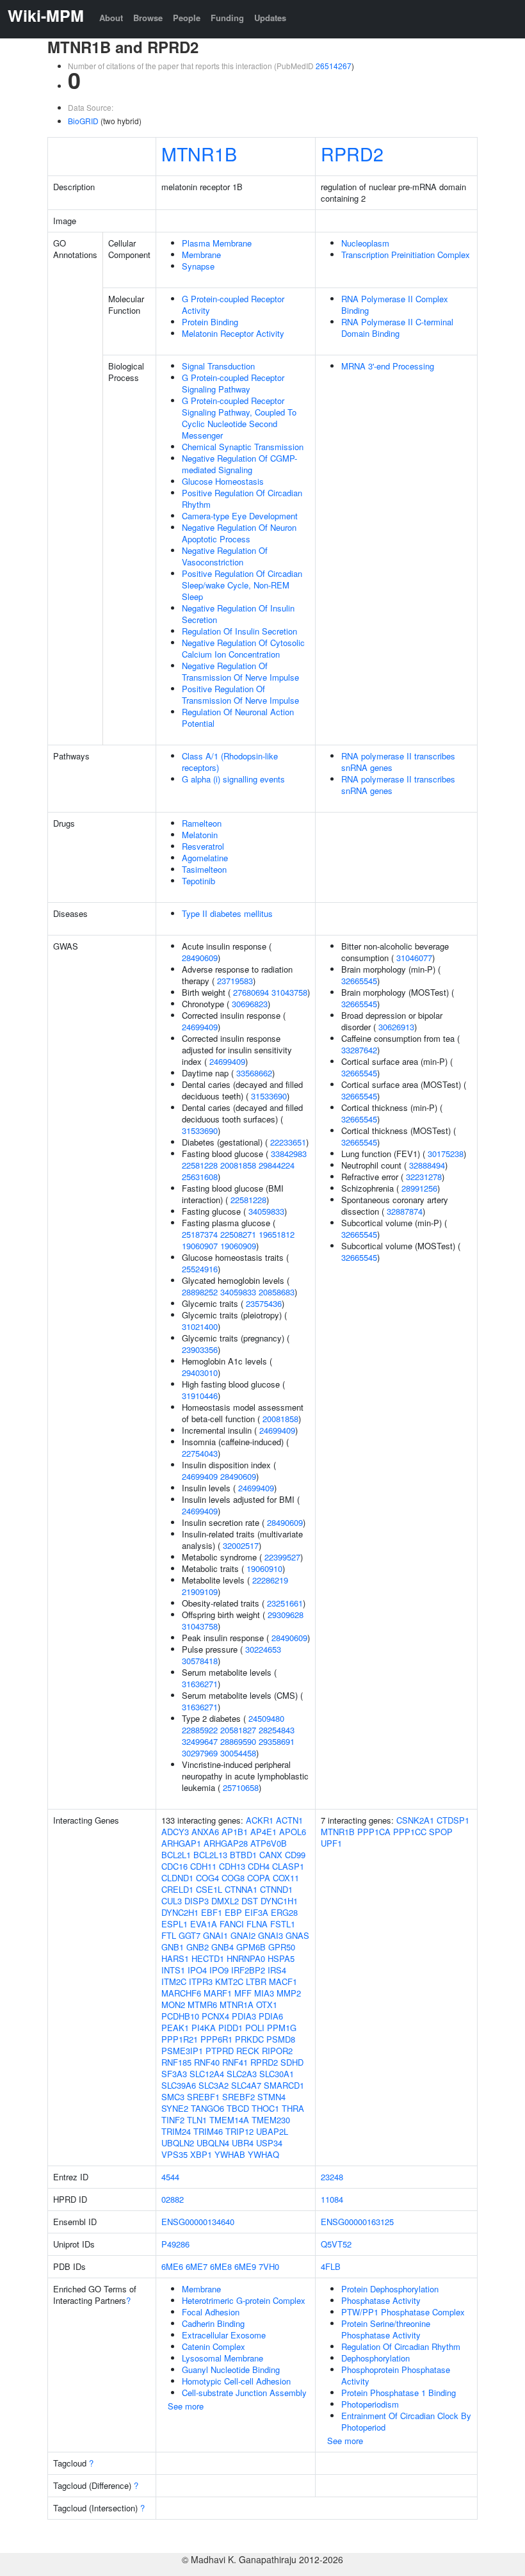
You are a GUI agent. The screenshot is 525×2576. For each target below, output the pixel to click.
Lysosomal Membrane (222, 2358)
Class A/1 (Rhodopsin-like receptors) (230, 762)
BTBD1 (243, 1855)
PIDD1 (230, 2028)
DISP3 (197, 1901)
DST (250, 1901)
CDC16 (174, 1866)
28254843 (277, 1730)
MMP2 (289, 1993)
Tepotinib (198, 881)
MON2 (173, 2005)
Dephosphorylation (376, 2358)
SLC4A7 (246, 2085)
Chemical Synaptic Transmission (243, 447)
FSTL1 (283, 1924)
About (111, 18)
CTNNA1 (241, 1889)
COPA (259, 1878)
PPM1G (282, 2028)
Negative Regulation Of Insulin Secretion (238, 614)
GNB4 (222, 1947)
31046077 (414, 958)
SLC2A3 (242, 2074)
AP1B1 (235, 1832)
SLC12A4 (207, 2074)
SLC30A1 (277, 2074)
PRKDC (249, 2039)
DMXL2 (225, 1901)
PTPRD (220, 2051)
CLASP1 (288, 1866)
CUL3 (172, 1901)
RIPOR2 (277, 2051)
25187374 (200, 1234)
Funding (227, 18)
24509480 (266, 1718)
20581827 (238, 1730)
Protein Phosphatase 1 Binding (399, 2393)
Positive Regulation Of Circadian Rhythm (242, 498)
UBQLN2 (178, 2143)
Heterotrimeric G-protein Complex (244, 2300)
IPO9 (219, 1970)
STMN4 (271, 2097)
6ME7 (197, 2266)
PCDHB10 (180, 2016)
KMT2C (229, 1981)
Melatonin (200, 835)
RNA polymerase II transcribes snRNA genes (398, 762)
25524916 (200, 1269)
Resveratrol (203, 846)
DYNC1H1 (279, 1901)
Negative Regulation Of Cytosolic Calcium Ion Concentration (243, 648)
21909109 (200, 1592)
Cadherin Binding (213, 2323)
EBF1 (212, 1912)
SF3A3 (174, 2074)
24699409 (200, 1027)
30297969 (200, 1753)
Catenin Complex (214, 2346)
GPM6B (251, 1947)
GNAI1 (215, 1935)
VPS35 (174, 2154)
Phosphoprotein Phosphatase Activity (396, 2375)
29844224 (277, 1165)
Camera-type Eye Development (240, 516)
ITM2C (174, 1981)
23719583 (235, 981)
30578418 (200, 1661)
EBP (233, 1912)
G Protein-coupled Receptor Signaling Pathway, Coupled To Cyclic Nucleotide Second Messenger (239, 418)
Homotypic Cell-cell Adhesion (236, 2381)
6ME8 (221, 2266)
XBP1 (201, 2154)
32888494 (427, 1165)
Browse (148, 18)
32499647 (200, 1741)
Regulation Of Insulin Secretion (239, 631)
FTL (169, 1935)
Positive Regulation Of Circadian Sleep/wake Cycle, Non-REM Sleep (242, 585)
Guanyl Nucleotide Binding (231, 2369)
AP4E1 (263, 1832)
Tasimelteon (204, 869)
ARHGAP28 (226, 1843)
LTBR (256, 1981)
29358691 (277, 1741)
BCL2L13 (210, 1855)
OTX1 (267, 2005)
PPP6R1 (216, 2039)
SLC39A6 (179, 2085)
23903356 (200, 1349)
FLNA (257, 1924)
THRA (293, 2108)
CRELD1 (177, 1889)
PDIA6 (271, 2016)
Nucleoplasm (365, 243)
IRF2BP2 (248, 1970)
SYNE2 (175, 2108)
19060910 (264, 1568)
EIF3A (256, 1912)
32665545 (359, 981)
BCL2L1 (176, 1855)
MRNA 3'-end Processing (388, 366)
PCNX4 (215, 2016)
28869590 (238, 1741)
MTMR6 (202, 2005)
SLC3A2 (214, 2085)
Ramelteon (202, 823)
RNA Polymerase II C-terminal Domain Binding (397, 328)
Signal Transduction (218, 366)
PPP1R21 (180, 2039)
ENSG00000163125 (357, 2222)
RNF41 (235, 2062)
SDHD (292, 2062)
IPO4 (197, 1970)
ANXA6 (205, 1832)
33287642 (359, 1050)
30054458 (238, 1753)
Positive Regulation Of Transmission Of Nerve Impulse (240, 694)
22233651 (288, 1142)
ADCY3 (175, 1832)
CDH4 (259, 1866)
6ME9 (245, 2266)
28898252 (200, 1292)
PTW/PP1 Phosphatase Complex (403, 2312)
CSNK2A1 (415, 1820)
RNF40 (207, 2062)
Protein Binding (210, 322)
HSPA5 (281, 1958)
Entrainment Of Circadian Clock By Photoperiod (406, 2421)
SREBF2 (238, 2097)
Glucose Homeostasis (223, 481)
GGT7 (190, 1935)
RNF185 (176, 2062)
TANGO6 (207, 2108)
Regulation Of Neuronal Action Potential (238, 717)
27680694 (251, 992)
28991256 (419, 1188)
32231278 (424, 1177)
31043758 (289, 992)
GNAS (297, 1935)
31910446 (200, 1396)
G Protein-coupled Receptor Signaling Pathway (233, 383)
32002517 (241, 1545)
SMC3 (173, 2097)
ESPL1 (174, 1924)
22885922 (200, 1730)
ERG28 (284, 1912)
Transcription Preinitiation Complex (406, 255)
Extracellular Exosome (224, 2335)
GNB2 (198, 1947)
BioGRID (83, 121)
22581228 (200, 1165)
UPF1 (331, 1843)
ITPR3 (201, 1981)
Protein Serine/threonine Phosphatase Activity (386, 2329)
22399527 (282, 1557)
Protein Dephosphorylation (390, 2289)
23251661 (285, 1603)
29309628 (286, 1615)
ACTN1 (289, 1820)
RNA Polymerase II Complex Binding (395, 304)
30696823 (250, 1004)
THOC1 (265, 2108)
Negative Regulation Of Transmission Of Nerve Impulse (240, 671)
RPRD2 (352, 153)
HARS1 (175, 1958)
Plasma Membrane (217, 243)
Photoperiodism (370, 2404)
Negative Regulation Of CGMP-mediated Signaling (239, 464)
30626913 (396, 1027)
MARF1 (218, 1993)
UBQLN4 (213, 2143)
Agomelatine (205, 858)
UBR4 (243, 2143)
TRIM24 (176, 2131)
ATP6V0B (269, 1843)
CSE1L (209, 1889)
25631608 (200, 1177)
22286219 (270, 1580)
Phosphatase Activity (381, 2300)
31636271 (200, 1684)
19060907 (200, 1246)
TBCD (238, 2108)
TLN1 (197, 2120)
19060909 (238, 1246)
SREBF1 (203, 2097)
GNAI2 (243, 1935)
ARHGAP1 (181, 1843)
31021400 (200, 1326)
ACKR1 (260, 1820)
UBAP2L (272, 2131)
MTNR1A (237, 2005)
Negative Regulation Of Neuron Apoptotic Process (239, 533)
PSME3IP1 (182, 2051)
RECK (248, 2051)
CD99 (295, 1855)
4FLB (331, 2266)
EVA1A (204, 1924)
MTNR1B (199, 153)
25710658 (241, 1787)
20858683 (277, 1292)
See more (186, 2406)
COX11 (286, 1878)
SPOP (441, 1832)
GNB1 (173, 1947)
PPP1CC (410, 1832)
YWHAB (230, 2154)
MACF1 (283, 1981)
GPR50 (282, 1947)
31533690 (269, 1096)
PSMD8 (281, 2039)
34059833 (266, 1211)
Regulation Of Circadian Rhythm (401, 2346)
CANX (271, 1855)
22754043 (200, 1453)
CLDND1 (177, 1878)
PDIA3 (244, 2016)
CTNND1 (276, 1889)
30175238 (446, 1154)
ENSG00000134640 (198, 2222)
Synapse (198, 266)
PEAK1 (175, 2028)
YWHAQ (263, 2154)
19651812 (277, 1234)
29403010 (200, 1373)
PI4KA (204, 2028)
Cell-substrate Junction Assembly (244, 2393)
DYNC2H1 (180, 1912)
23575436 (264, 1303)
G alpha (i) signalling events (233, 779)
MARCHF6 (181, 1993)
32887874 (405, 1211)
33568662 (254, 1073)
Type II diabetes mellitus (227, 913)
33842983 (289, 1154)
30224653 (263, 1649)
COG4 (207, 1878)
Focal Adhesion (211, 2312)
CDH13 (232, 1866)
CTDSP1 (453, 1820)
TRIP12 (239, 2131)
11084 (332, 2199)
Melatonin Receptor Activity (233, 333)
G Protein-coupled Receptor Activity (233, 304)
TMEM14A (229, 2120)
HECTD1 (208, 1958)
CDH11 (203, 1866)
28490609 (200, 958)
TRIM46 (208, 2131)
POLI (255, 2028)
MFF (243, 1993)
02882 (173, 2199)
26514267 (334, 66)
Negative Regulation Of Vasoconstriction (225, 556)
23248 (332, 2177)
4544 (170, 2177)
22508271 (238, 1234)
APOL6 (293, 1832)
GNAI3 (271, 1935)
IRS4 (277, 1970)
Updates (270, 18)
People (187, 18)
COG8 (233, 1878)
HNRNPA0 (246, 1958)
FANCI (232, 1924)
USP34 (269, 2143)
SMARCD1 (284, 2085)
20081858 (238, 1165)
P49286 (175, 2244)
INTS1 (173, 1970)
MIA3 (264, 1993)
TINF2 (173, 2120)
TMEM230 (271, 2120)
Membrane (201, 255)
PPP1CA (374, 1832)
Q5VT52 (336, 2244)
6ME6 (172, 2266)
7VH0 (269, 2266)
